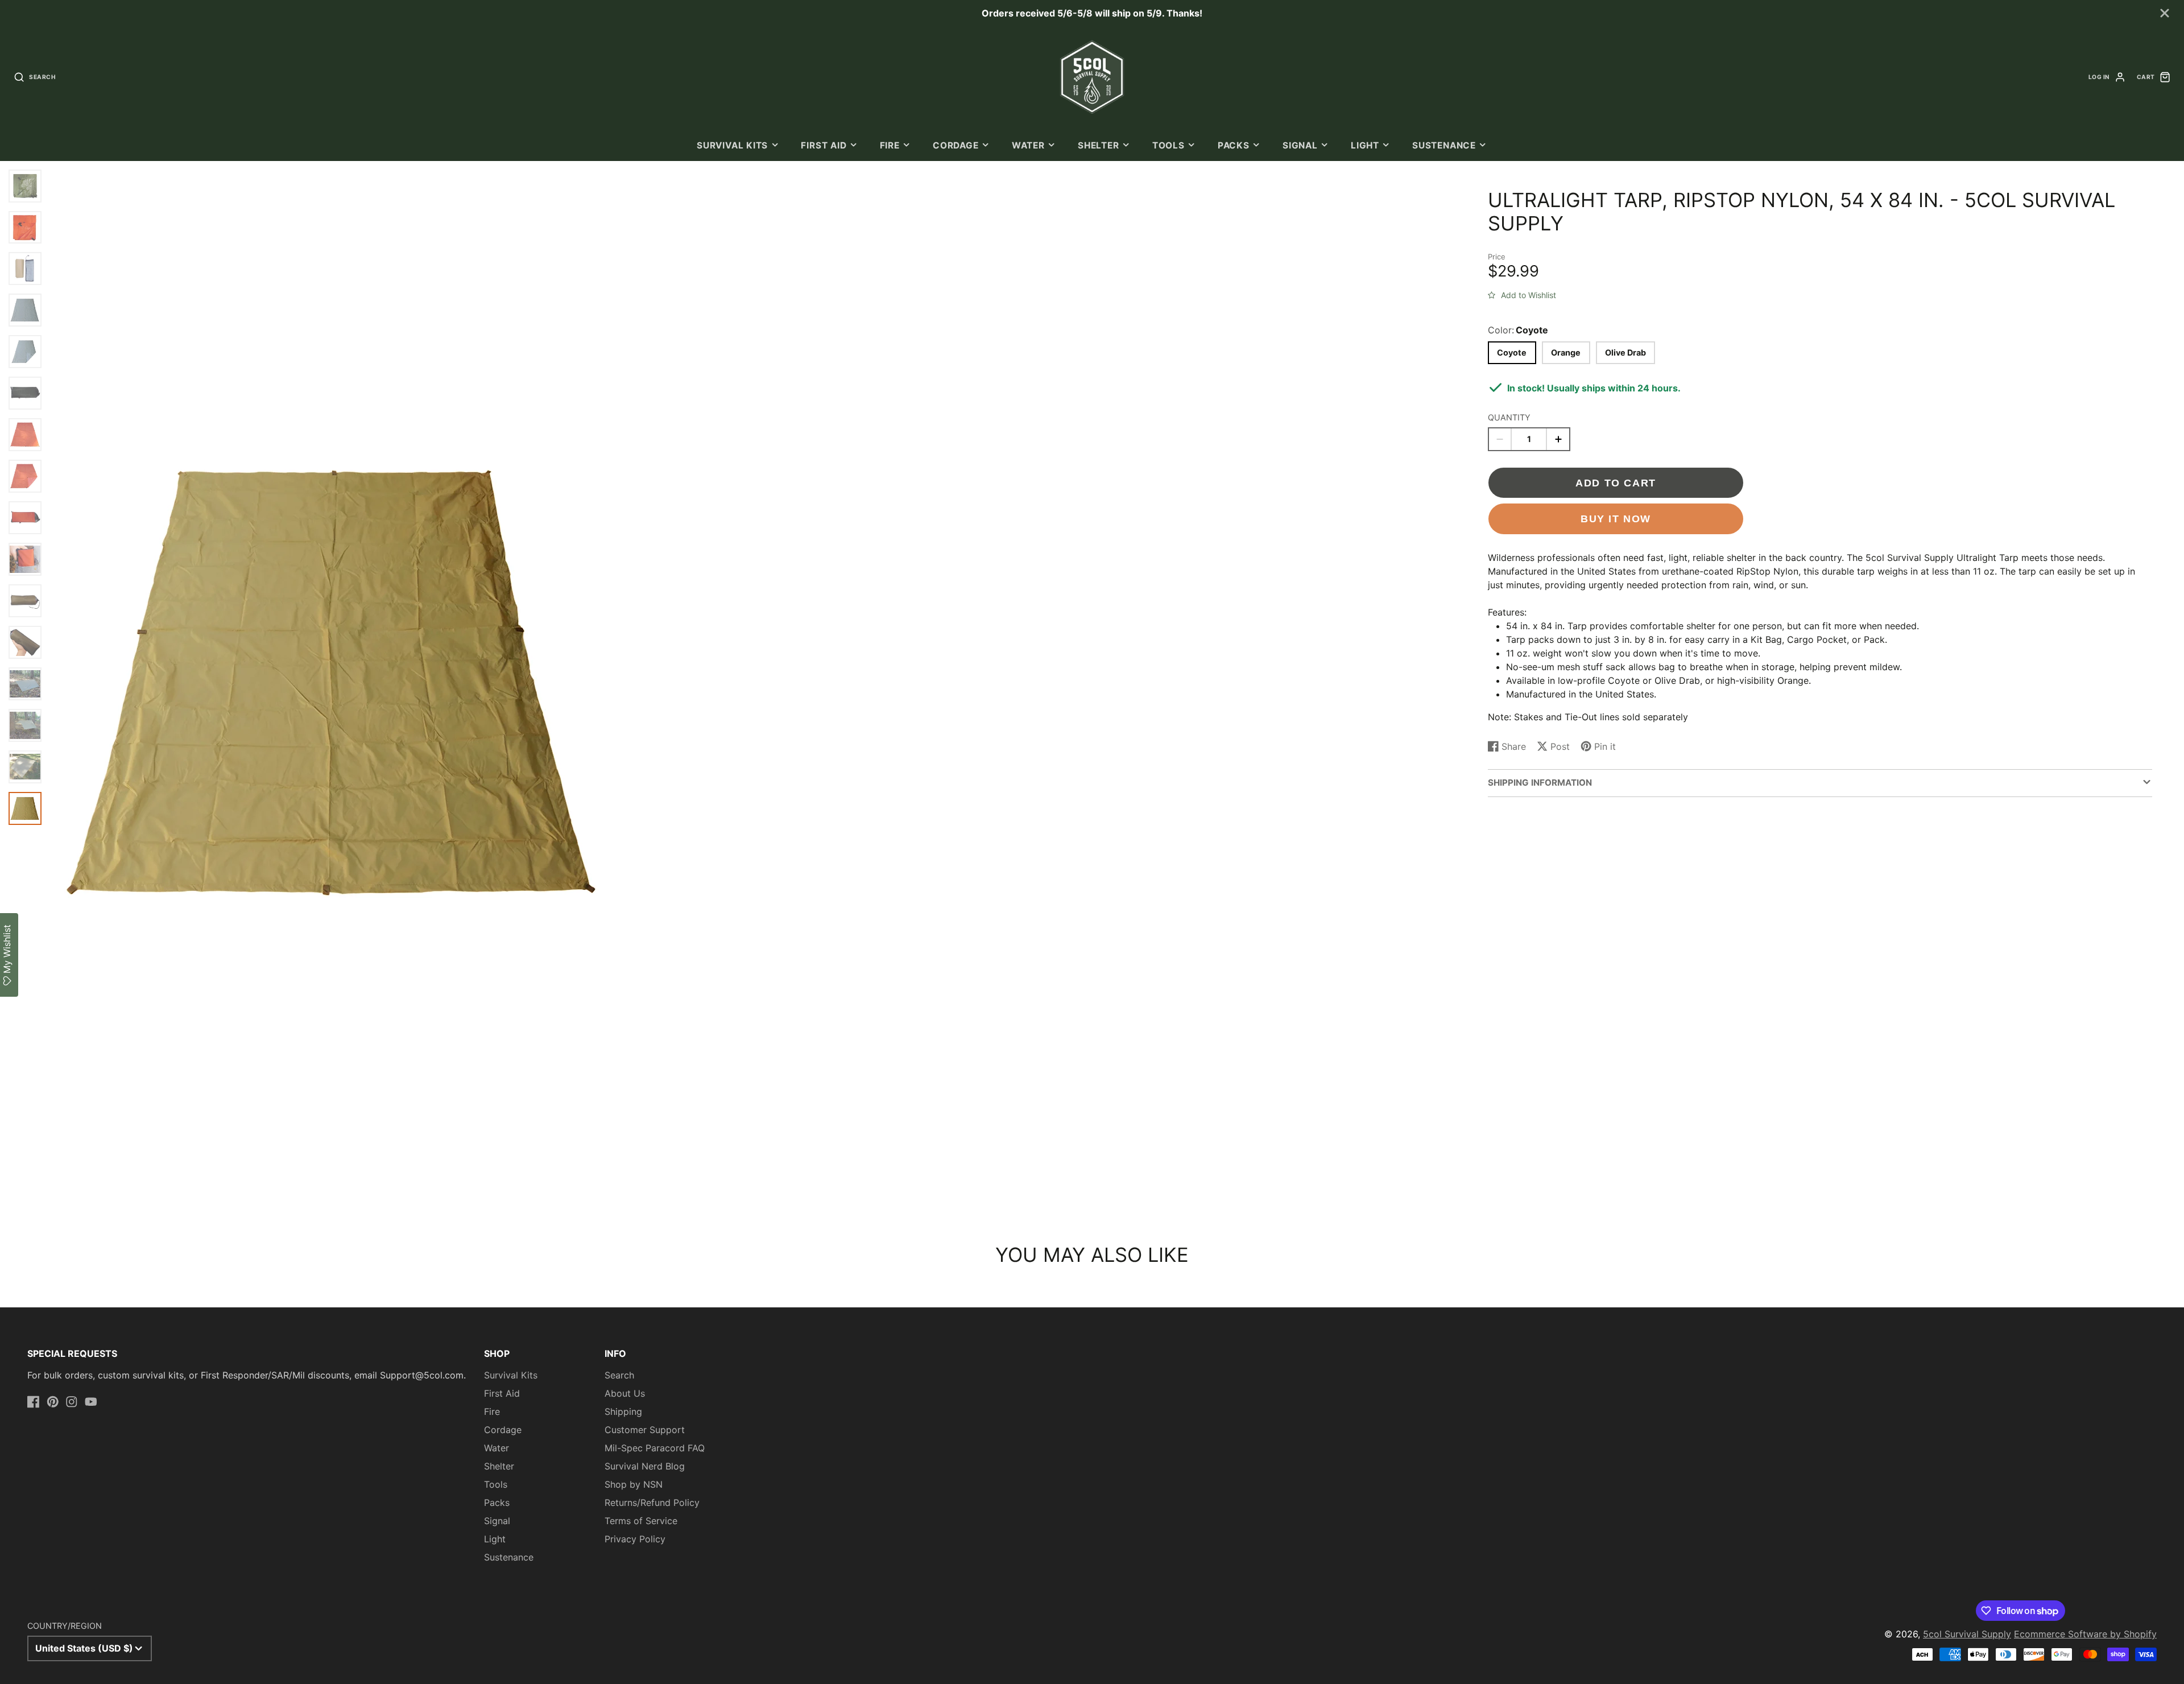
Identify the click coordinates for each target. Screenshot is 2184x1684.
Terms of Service (641, 1521)
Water (1028, 145)
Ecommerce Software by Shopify (2085, 1634)
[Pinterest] (53, 1402)
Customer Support (645, 1430)
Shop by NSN (634, 1484)
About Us (625, 1393)
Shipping (623, 1411)
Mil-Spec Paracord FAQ (655, 1448)
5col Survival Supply (1967, 1634)
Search (619, 1375)
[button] (1522, 293)
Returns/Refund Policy (652, 1503)
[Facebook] (34, 1402)
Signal (1300, 145)
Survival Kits (732, 145)
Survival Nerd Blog (645, 1466)
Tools (1168, 145)
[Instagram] (72, 1402)
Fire (890, 145)
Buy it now (1616, 519)
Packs (1234, 145)
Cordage (955, 145)
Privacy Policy (635, 1539)
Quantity (1509, 417)
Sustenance (1444, 145)
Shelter (1098, 145)
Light (1365, 145)
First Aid (824, 145)
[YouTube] (91, 1402)
